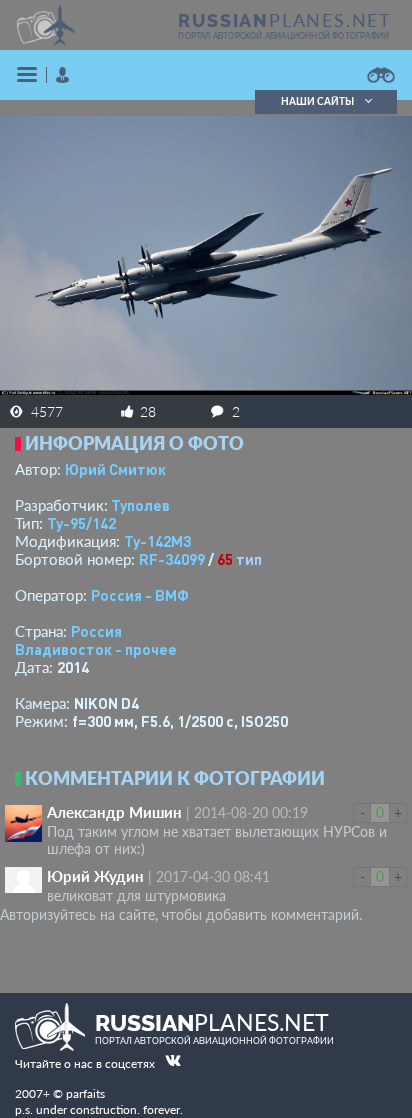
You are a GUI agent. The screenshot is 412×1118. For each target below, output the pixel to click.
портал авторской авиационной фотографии (283, 36)
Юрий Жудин (95, 876)
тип (249, 559)
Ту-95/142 (81, 523)
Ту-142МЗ (158, 541)
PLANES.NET (285, 20)
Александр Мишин (114, 812)
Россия (96, 631)
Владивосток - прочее (96, 649)
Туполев (140, 505)
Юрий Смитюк (115, 469)
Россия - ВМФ (140, 595)
